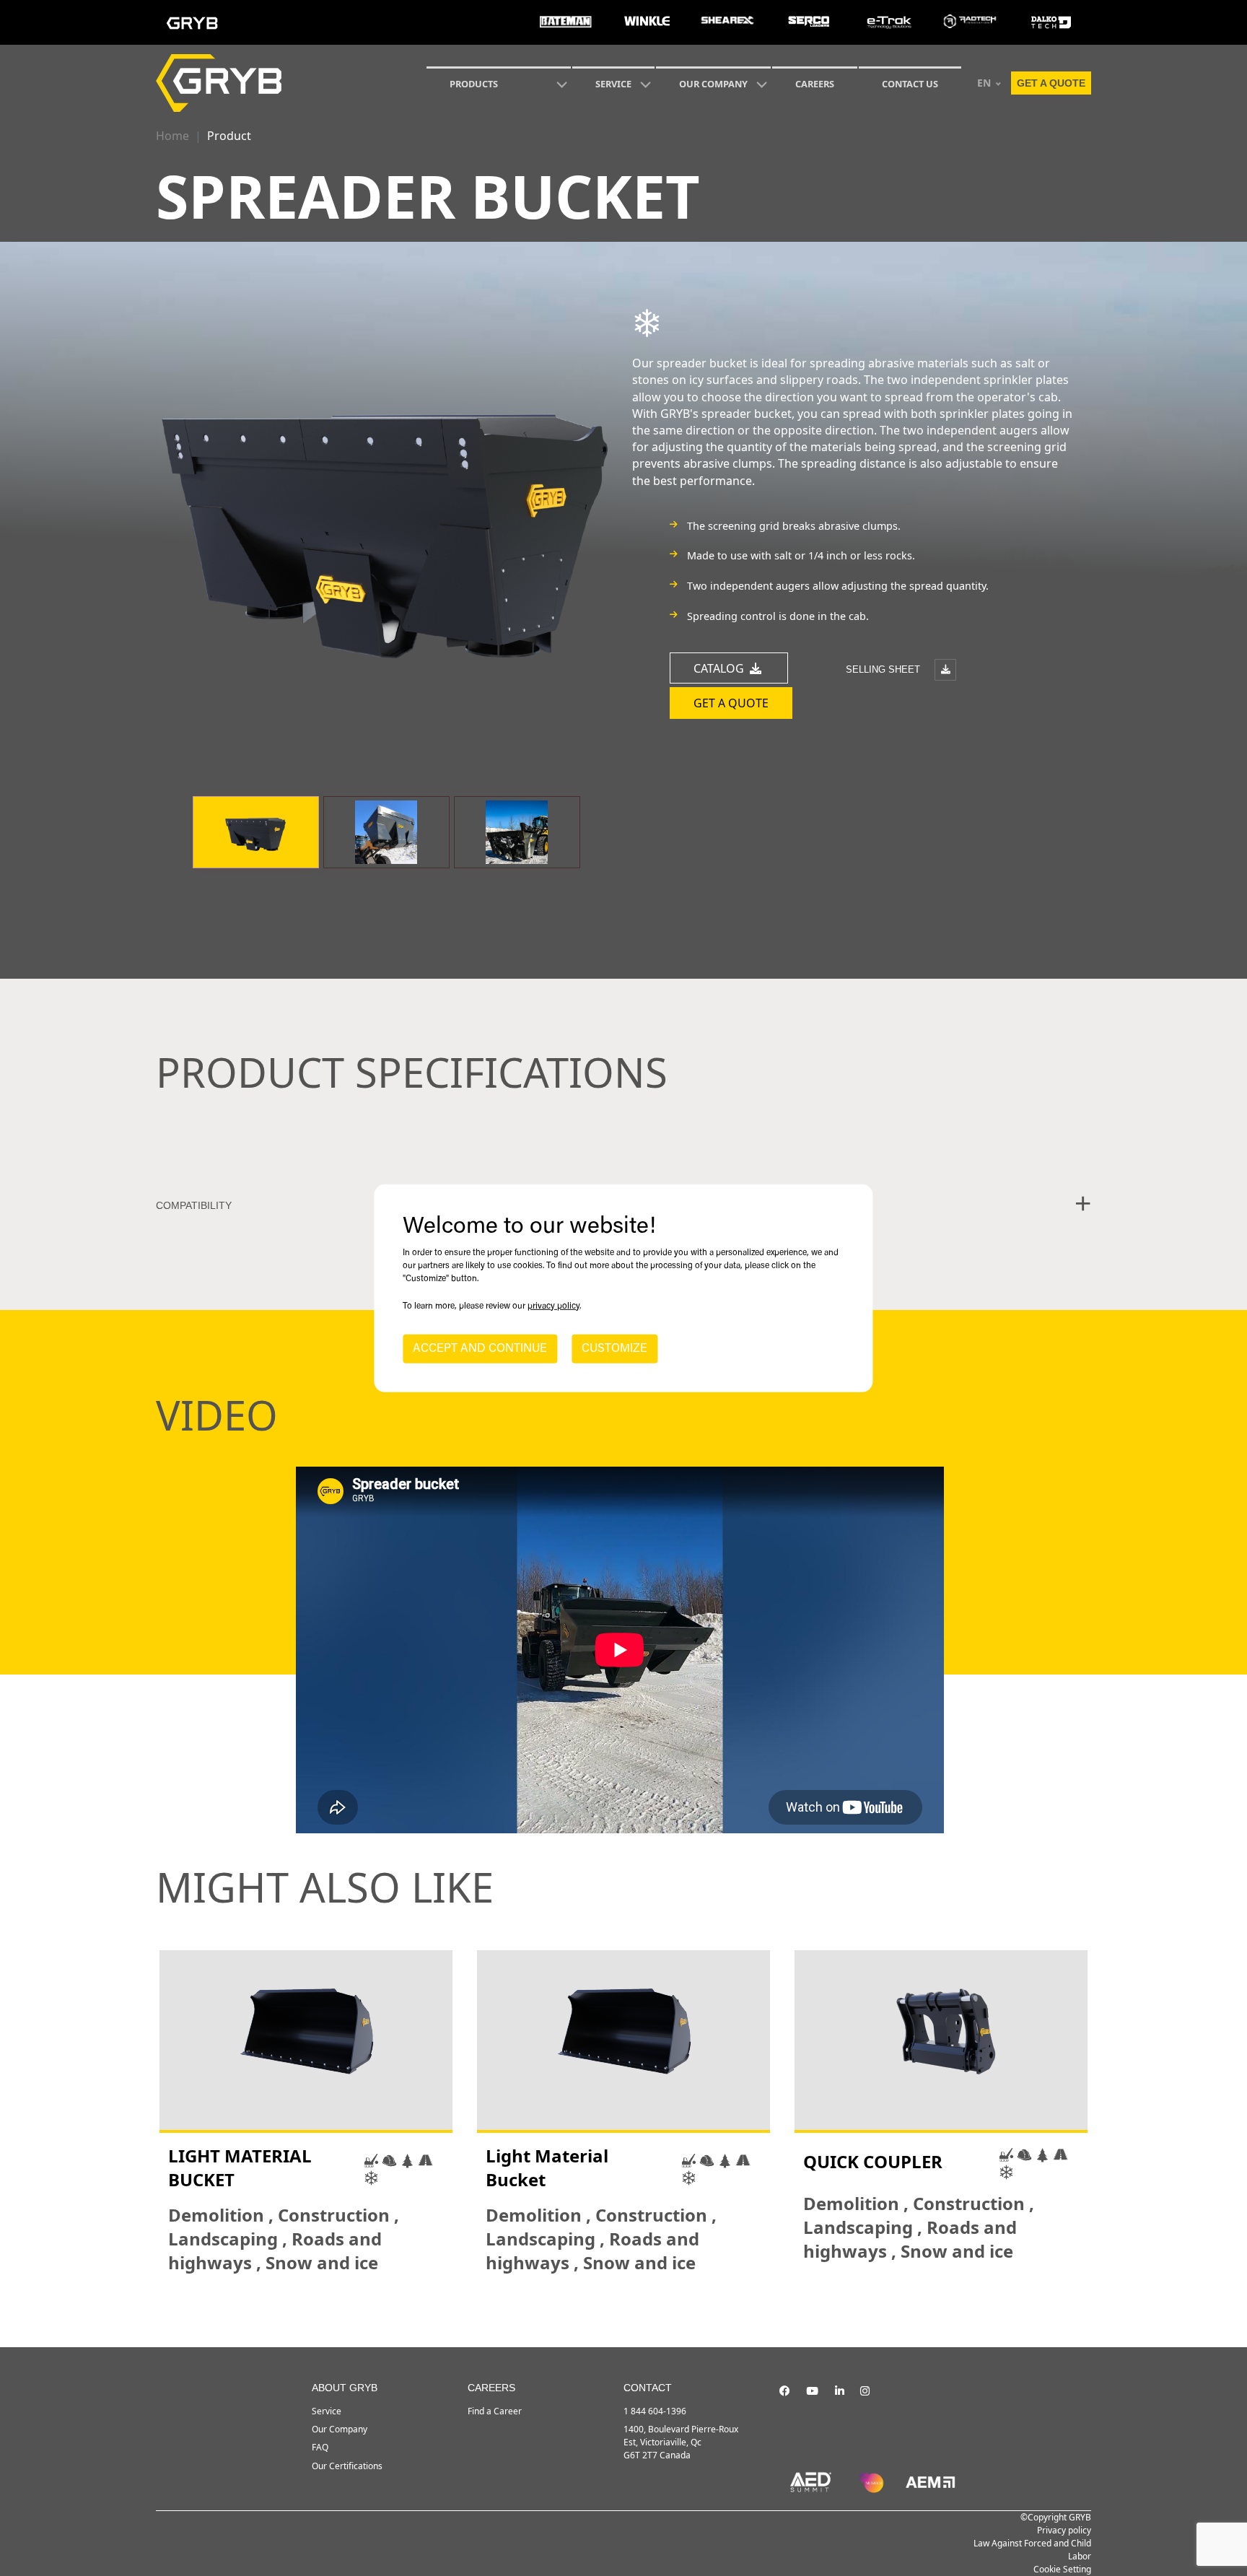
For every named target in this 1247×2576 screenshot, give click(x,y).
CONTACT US (910, 84)
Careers (815, 84)
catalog (720, 668)
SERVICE (613, 84)
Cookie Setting (1062, 2569)
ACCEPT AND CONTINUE (480, 1349)
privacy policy (554, 1306)
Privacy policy (1064, 2530)
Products (474, 84)
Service (327, 2411)
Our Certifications (347, 2466)
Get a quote (1051, 83)
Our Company (713, 84)
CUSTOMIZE (614, 1349)
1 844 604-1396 (655, 2411)
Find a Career (495, 2411)
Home (172, 136)
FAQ (320, 2447)
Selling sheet (884, 669)
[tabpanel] (306, 2113)
